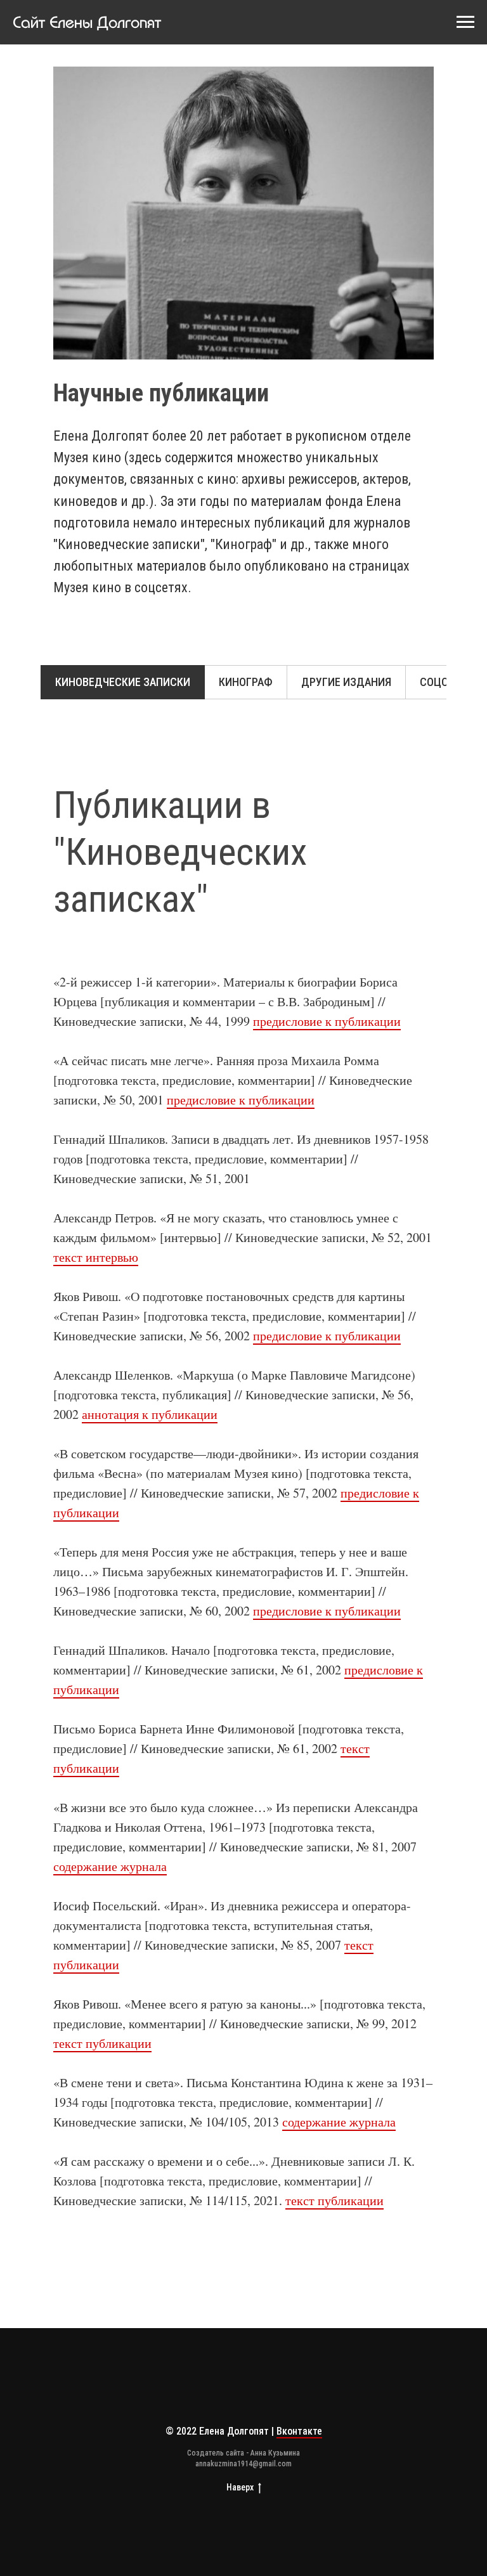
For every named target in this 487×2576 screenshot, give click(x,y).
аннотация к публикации (150, 1414)
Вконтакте (299, 2431)
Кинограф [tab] (246, 682)
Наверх (240, 2487)
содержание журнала (110, 1866)
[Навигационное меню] (465, 22)
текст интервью (96, 1257)
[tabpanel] (243, 845)
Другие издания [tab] (346, 682)
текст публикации (102, 2043)
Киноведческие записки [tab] (123, 682)
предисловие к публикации (327, 1021)
